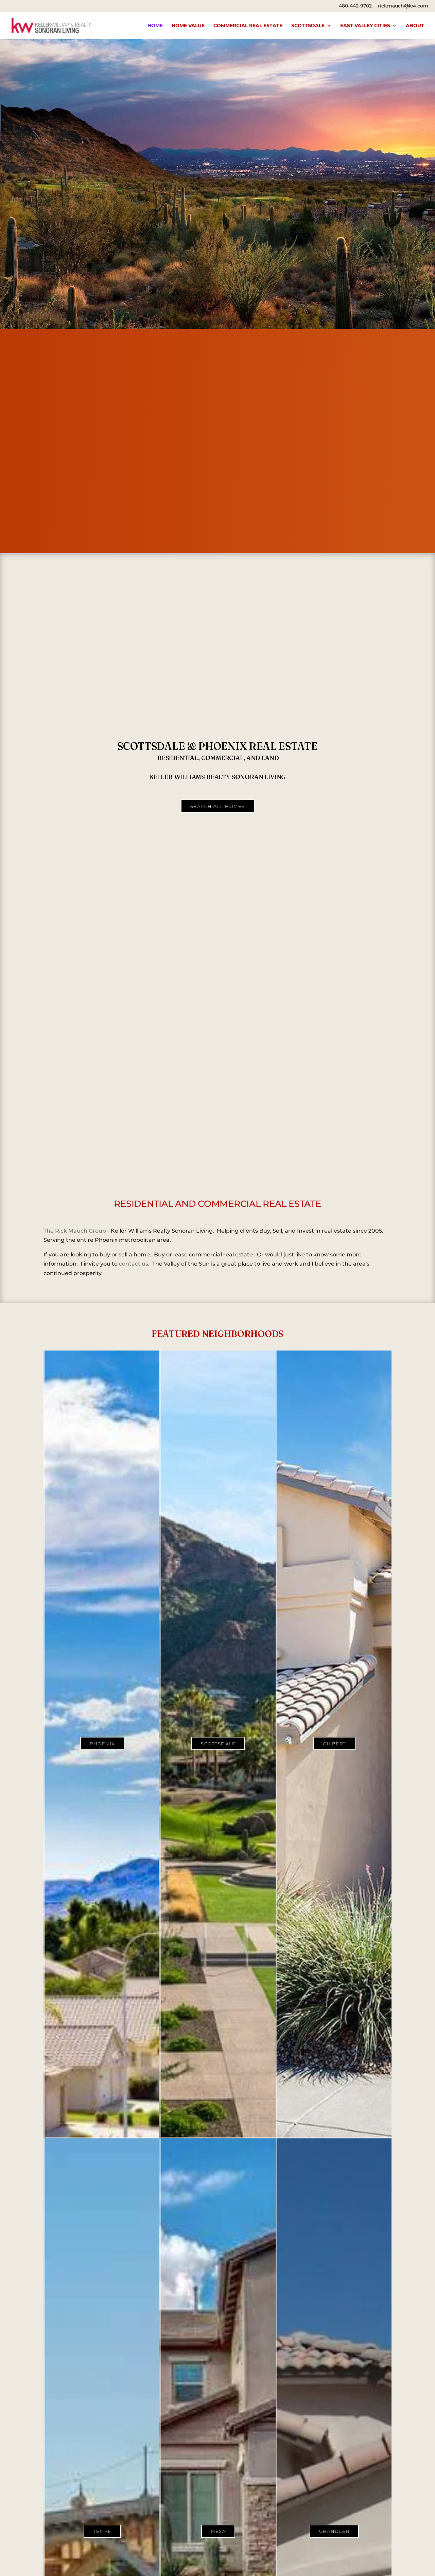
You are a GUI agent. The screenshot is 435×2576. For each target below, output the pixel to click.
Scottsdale (308, 26)
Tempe (102, 2531)
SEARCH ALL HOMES (218, 806)
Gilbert (334, 1744)
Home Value (188, 26)
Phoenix (102, 1744)
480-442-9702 (355, 6)
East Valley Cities (365, 26)
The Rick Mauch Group (75, 1231)
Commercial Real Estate (248, 26)
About (415, 26)
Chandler (334, 2531)
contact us (134, 1264)
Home (155, 26)
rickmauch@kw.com (403, 6)
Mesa (218, 2531)
